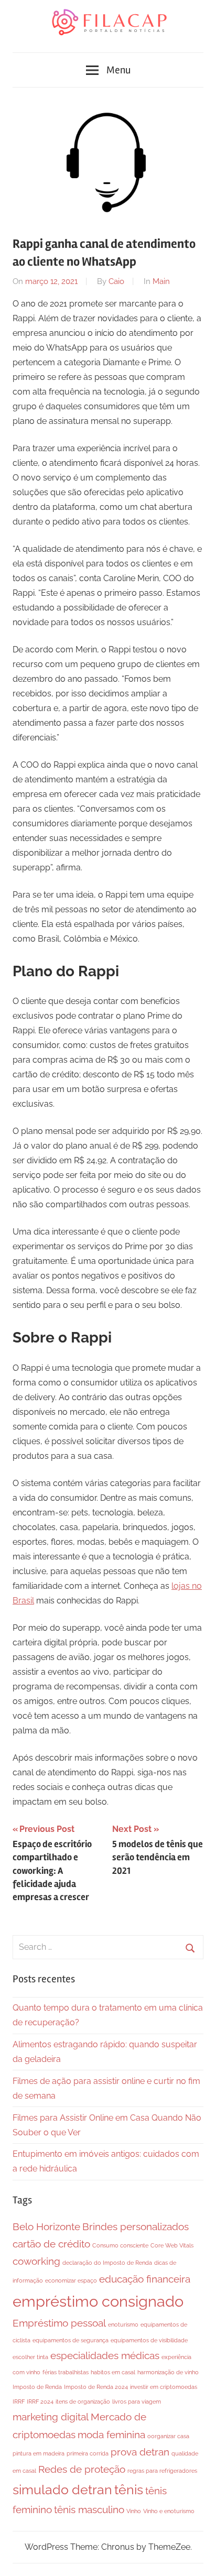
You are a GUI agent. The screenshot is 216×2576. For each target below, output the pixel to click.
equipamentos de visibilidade (149, 2340)
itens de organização (83, 2402)
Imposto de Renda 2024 (96, 2387)
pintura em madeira (39, 2453)
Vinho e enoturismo (169, 2511)
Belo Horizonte (46, 2226)
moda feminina (111, 2435)
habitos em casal (113, 2372)
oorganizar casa (168, 2436)
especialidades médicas (105, 2355)
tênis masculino (89, 2509)
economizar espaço (71, 2280)
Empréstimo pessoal (59, 2323)
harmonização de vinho (168, 2372)
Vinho (134, 2511)
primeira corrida (88, 2453)
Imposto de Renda (37, 2387)
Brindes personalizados (136, 2226)
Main (161, 281)
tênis (129, 2490)
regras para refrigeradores (162, 2471)
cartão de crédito (51, 2244)
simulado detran (62, 2490)
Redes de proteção (82, 2469)
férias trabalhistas (66, 2372)
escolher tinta (30, 2357)
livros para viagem (137, 2402)
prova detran (140, 2452)
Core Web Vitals (172, 2245)
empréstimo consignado (98, 2301)
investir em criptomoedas (164, 2387)
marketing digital (51, 2417)
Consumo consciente (120, 2245)
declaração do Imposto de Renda (107, 2263)
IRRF (19, 2402)
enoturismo (123, 2324)
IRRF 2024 (40, 2402)
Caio (116, 281)
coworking (36, 2261)
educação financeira (145, 2279)
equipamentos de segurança (71, 2340)
